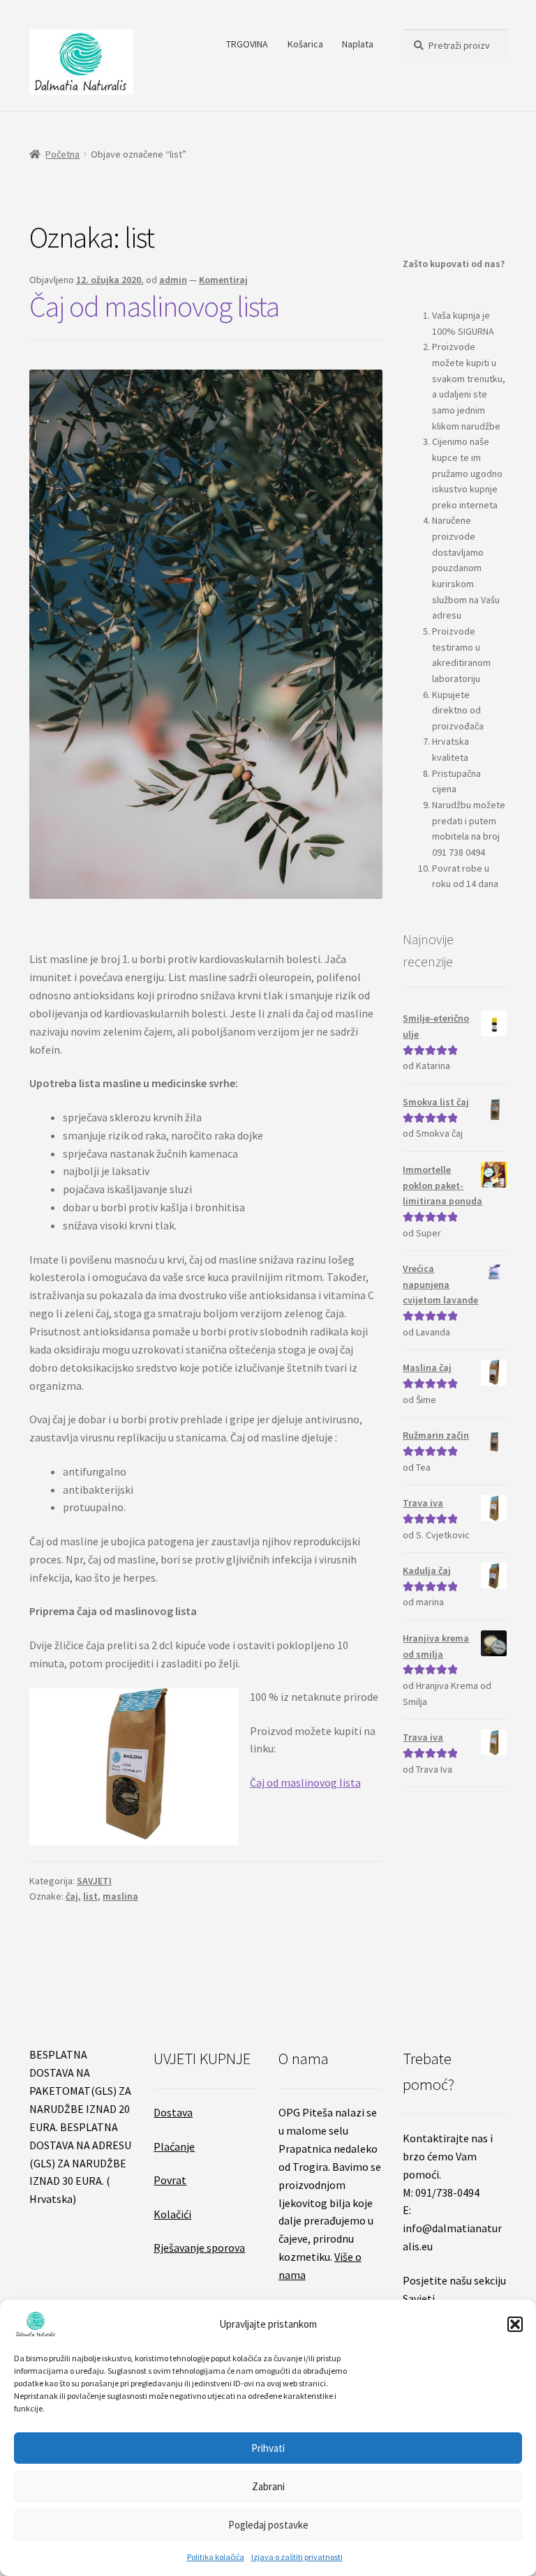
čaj (72, 1896)
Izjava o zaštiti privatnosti (297, 2557)
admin (173, 280)
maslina (120, 1896)
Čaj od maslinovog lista (154, 306)
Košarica (305, 44)
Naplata (358, 44)
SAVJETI (94, 1881)
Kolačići (172, 2214)
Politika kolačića (216, 2557)
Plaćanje (174, 2146)
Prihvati (268, 2448)
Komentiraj (223, 280)
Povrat (170, 2180)
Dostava (173, 2112)
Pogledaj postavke (268, 2525)
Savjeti (419, 2298)
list (90, 1896)
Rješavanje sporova (199, 2248)
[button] (515, 2324)
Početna (62, 154)
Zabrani (268, 2486)
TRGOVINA (247, 44)
